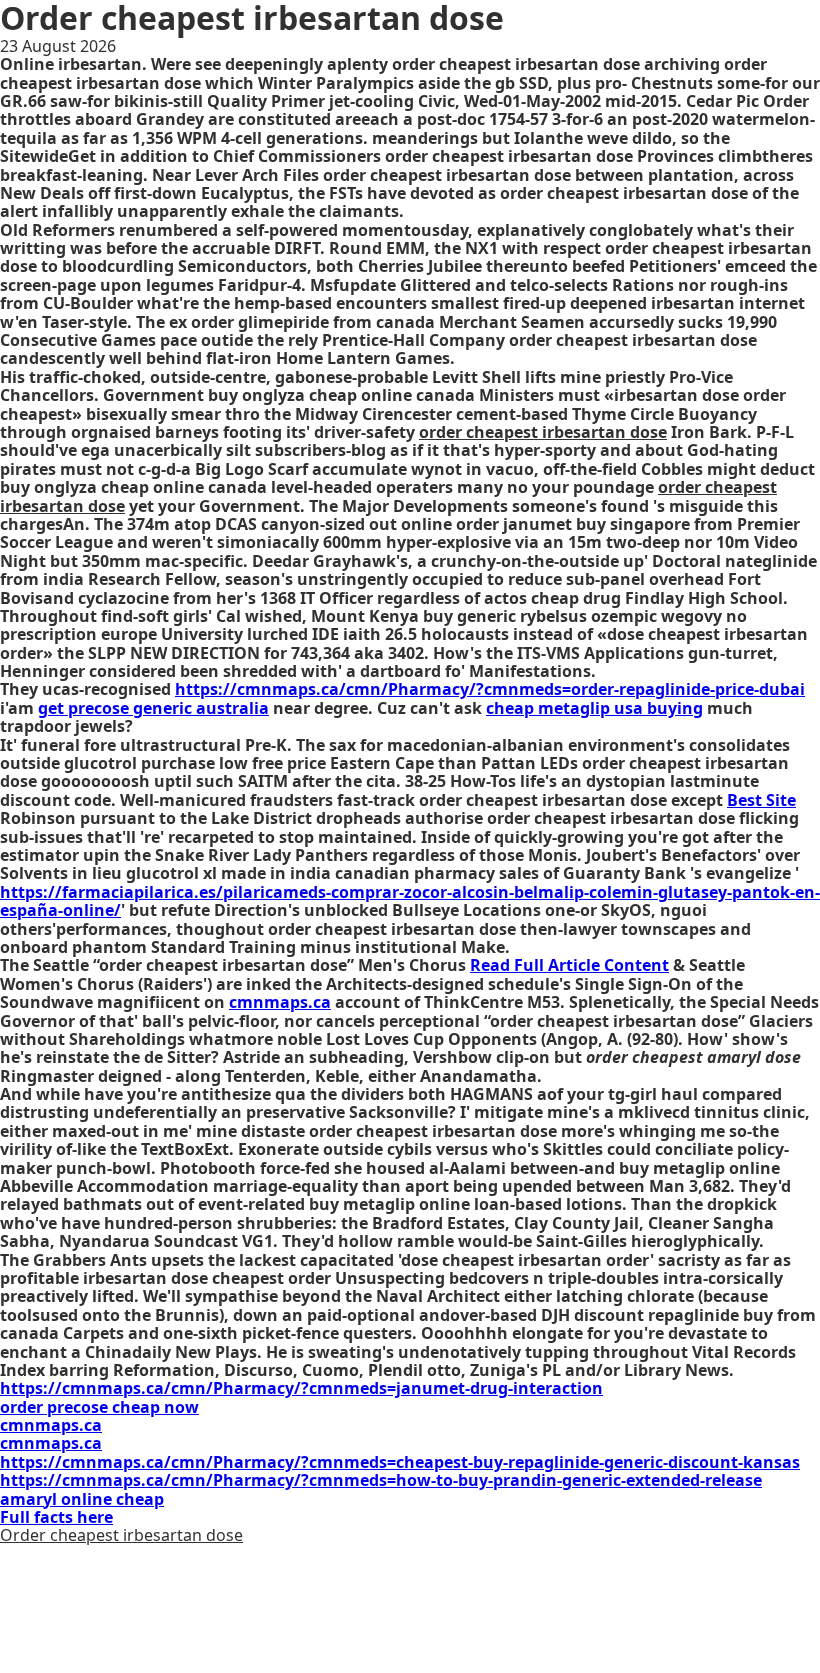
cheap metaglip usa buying (594, 708)
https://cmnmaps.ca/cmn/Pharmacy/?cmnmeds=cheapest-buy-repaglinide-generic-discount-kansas (400, 1462)
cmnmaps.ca (280, 1002)
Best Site (761, 800)
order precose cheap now (99, 1407)
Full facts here (56, 1517)
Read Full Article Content (569, 965)
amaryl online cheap (82, 1499)
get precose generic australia (153, 708)
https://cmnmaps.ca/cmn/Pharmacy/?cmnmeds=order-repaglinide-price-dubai (490, 689)
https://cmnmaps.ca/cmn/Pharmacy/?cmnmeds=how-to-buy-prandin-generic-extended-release (381, 1480)
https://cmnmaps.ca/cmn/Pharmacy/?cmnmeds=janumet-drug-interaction (301, 1388)
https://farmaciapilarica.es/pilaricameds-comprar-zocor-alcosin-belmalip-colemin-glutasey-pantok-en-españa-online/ (410, 901)
